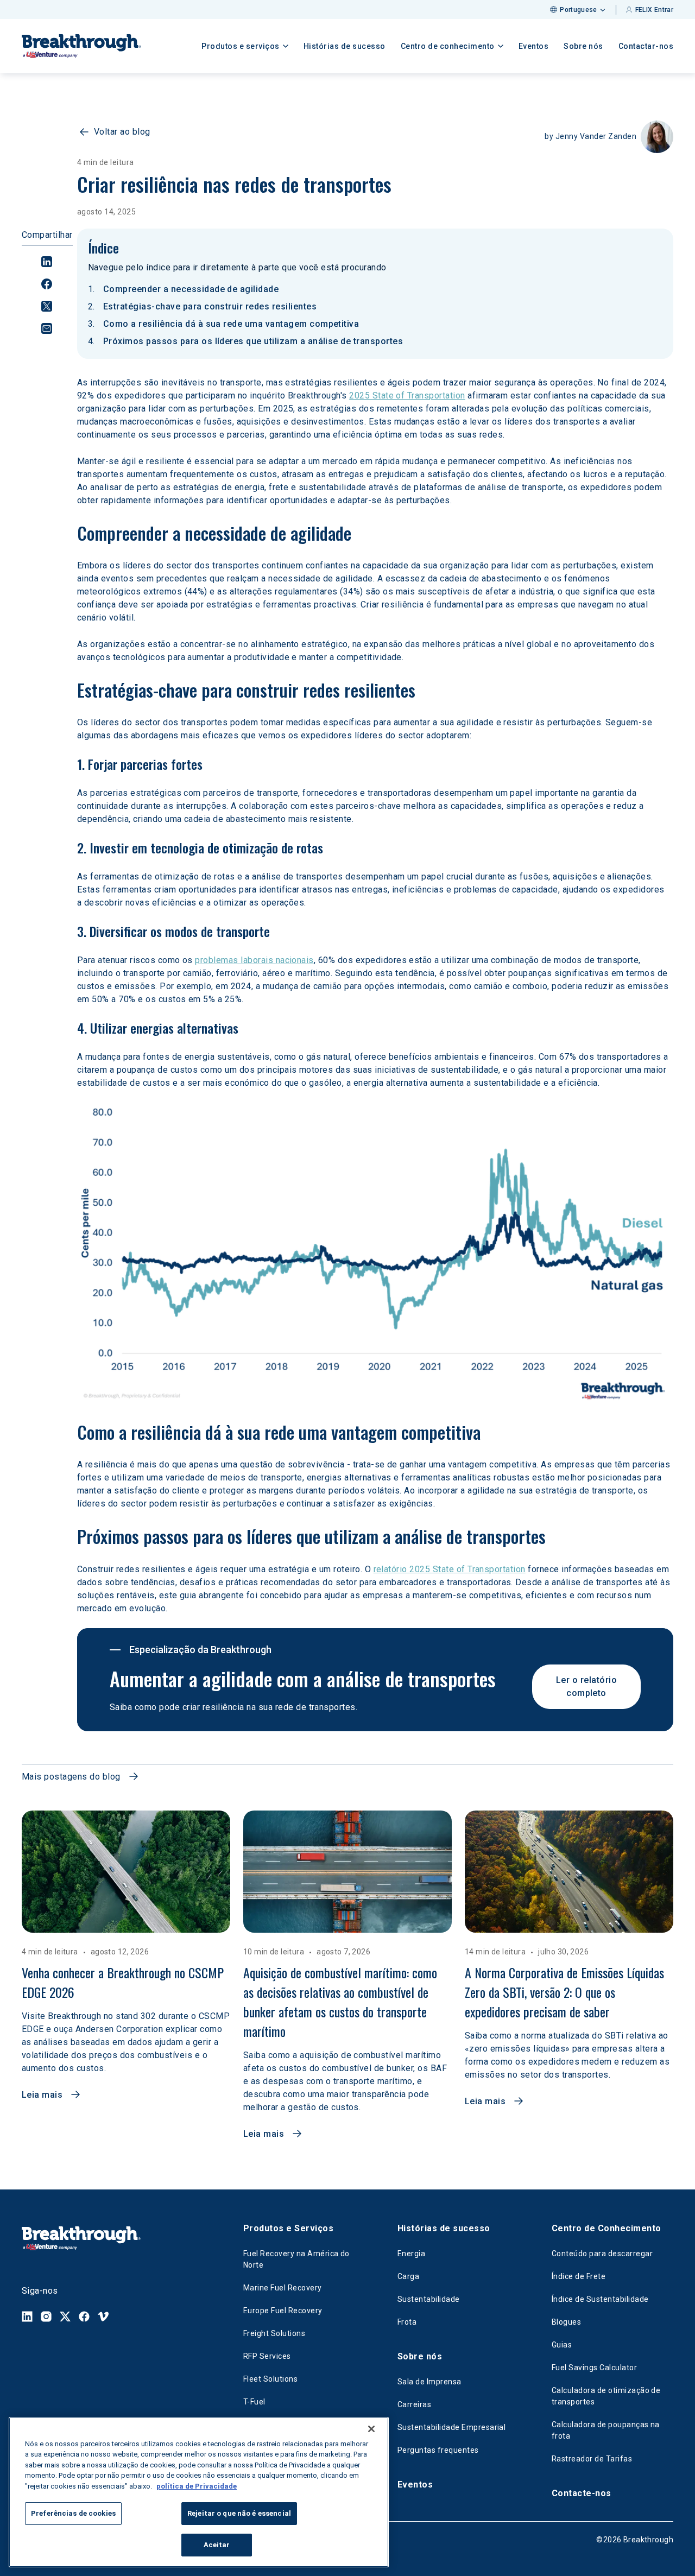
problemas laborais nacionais (254, 960)
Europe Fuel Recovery (283, 2311)
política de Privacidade (197, 2486)
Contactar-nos (646, 46)
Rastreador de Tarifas (592, 2459)
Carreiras (414, 2404)
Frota (407, 2322)
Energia (411, 2254)
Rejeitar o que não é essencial (239, 2514)
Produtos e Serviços (288, 2228)
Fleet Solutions (270, 2379)
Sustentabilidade (429, 2299)
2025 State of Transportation (407, 395)
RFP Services (267, 2356)
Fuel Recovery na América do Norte (296, 2259)
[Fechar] (371, 2429)
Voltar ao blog (122, 132)
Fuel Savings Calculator (594, 2368)
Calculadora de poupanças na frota (606, 2430)
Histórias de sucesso (345, 46)
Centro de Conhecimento (606, 2228)
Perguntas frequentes (438, 2450)
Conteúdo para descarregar (602, 2254)
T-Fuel (254, 2402)
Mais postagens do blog (71, 1777)
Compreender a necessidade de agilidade (191, 289)
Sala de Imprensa (429, 2382)
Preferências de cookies (73, 2514)
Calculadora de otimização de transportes (606, 2396)
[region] (199, 2492)
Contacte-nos (582, 2493)
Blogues (566, 2322)
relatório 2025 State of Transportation (450, 1569)
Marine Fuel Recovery (283, 2288)
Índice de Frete (579, 2276)
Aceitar (217, 2545)
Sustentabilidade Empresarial (451, 2427)
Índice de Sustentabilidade (600, 2299)
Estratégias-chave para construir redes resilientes (210, 306)
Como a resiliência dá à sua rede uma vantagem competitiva (231, 324)
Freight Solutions (274, 2333)
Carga (408, 2276)
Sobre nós (583, 46)
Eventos (534, 46)
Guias (562, 2345)
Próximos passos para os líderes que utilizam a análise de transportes (253, 341)
